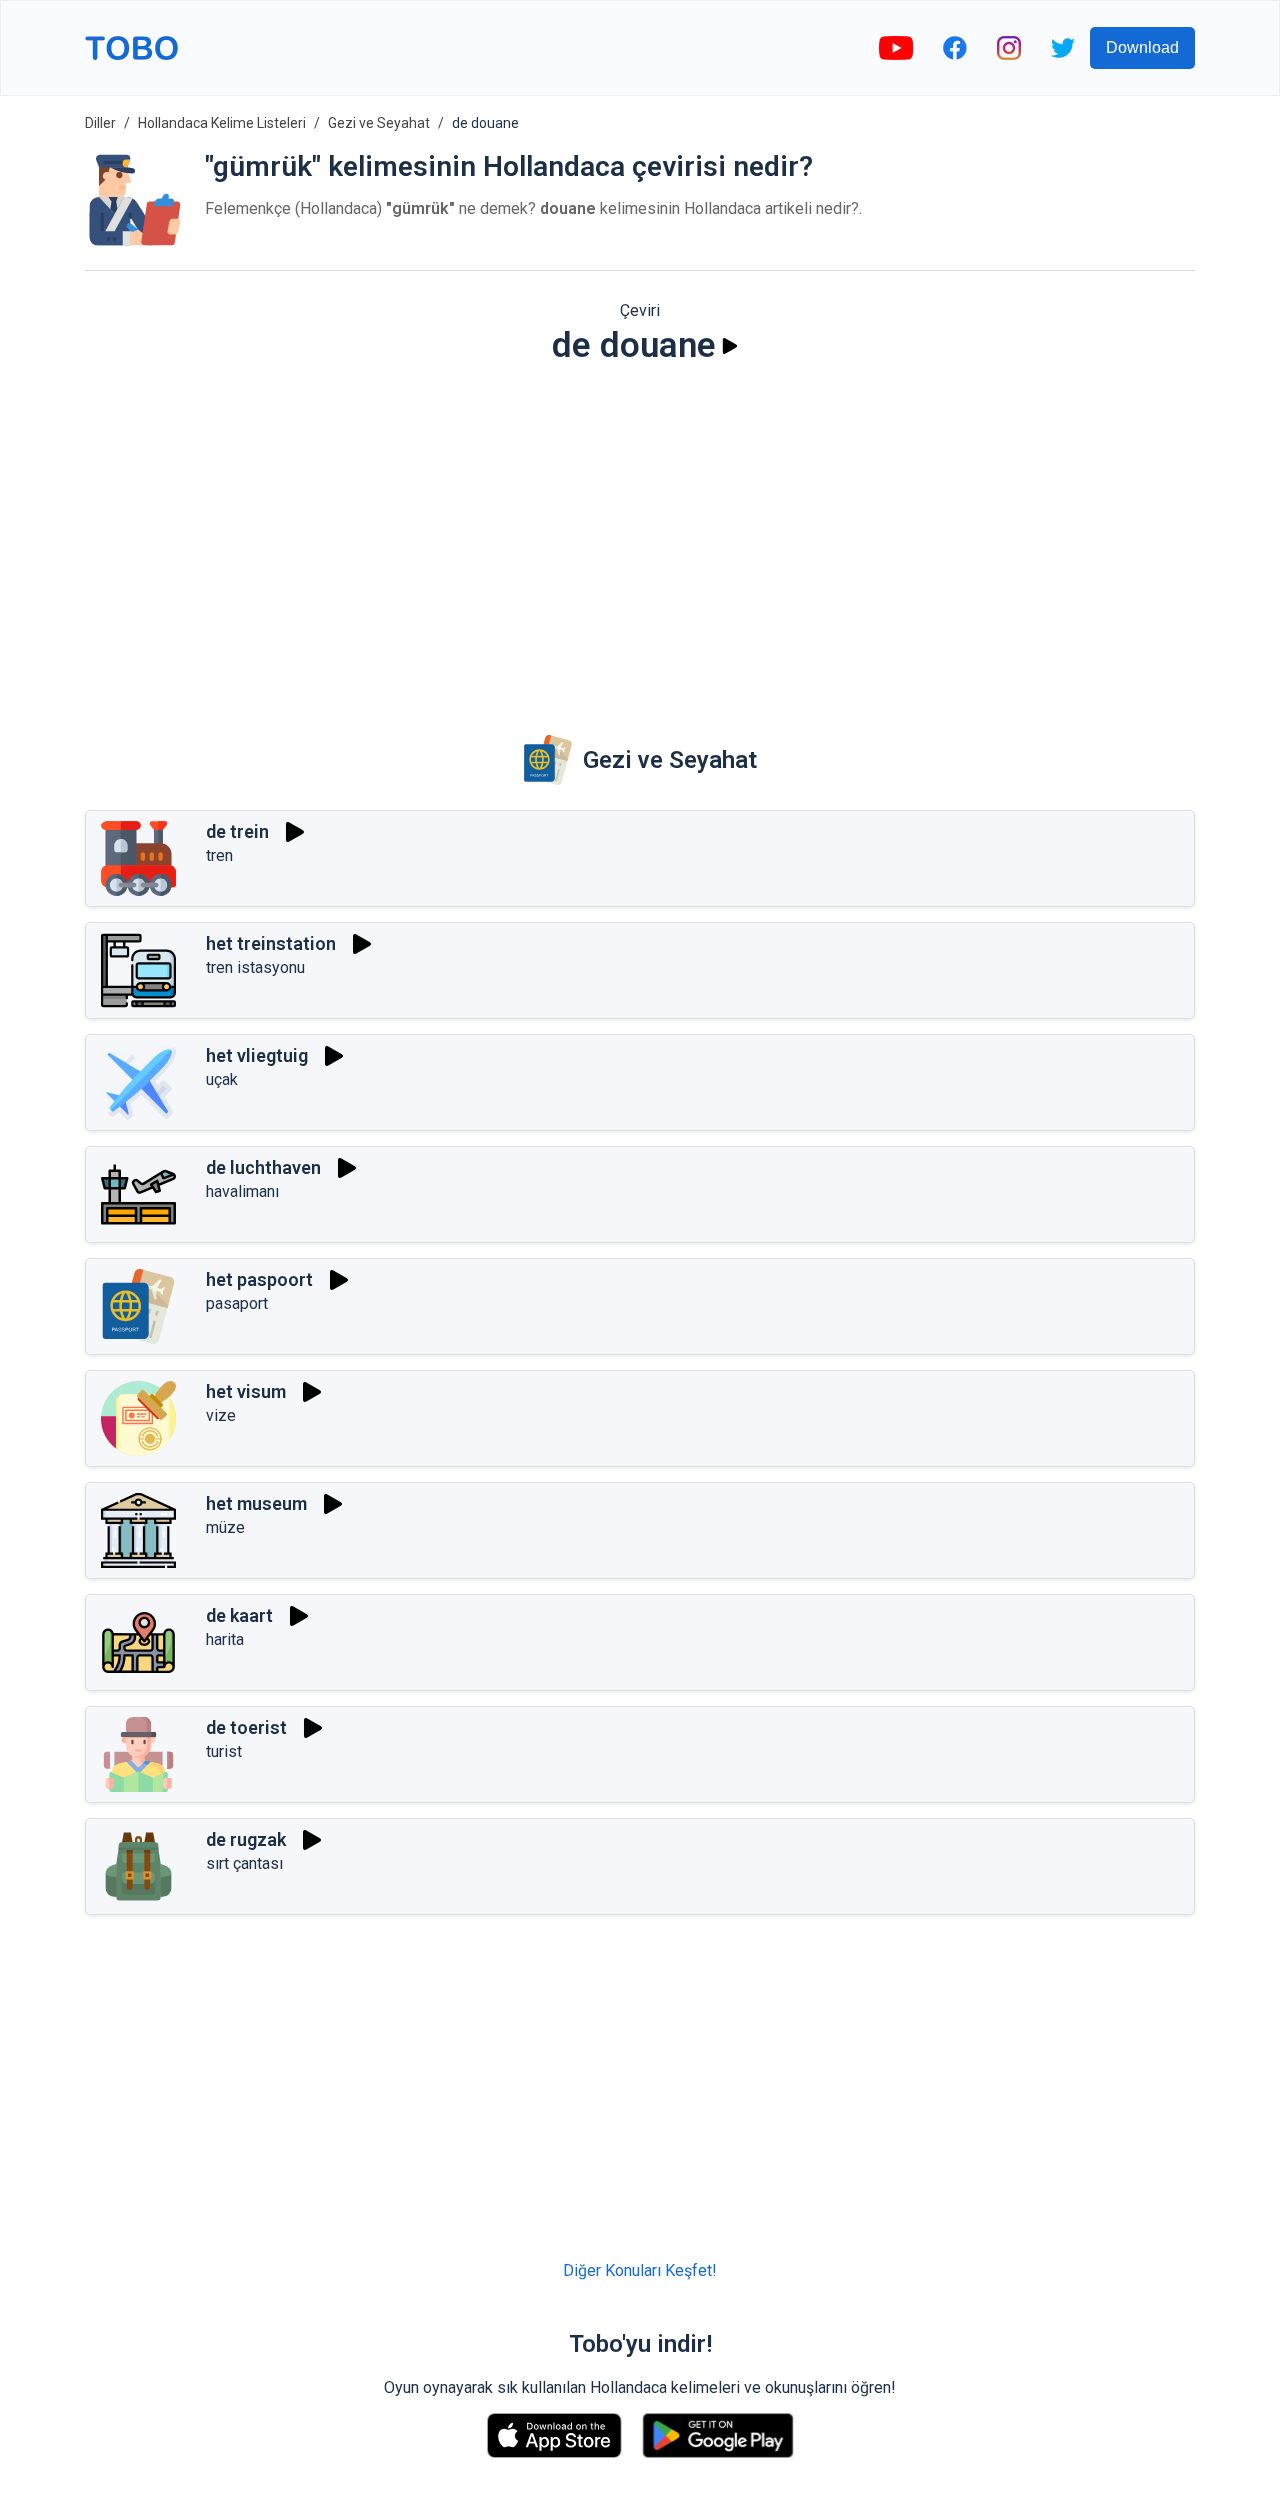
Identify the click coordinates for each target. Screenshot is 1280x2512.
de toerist (246, 1727)
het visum (246, 1391)
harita (225, 1639)
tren (219, 855)
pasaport (237, 1303)
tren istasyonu (255, 967)
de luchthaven (263, 1167)
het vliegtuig (257, 1055)
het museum (256, 1503)
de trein (237, 831)
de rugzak (246, 1839)
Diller (100, 123)
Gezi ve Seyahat (379, 123)
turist (224, 1751)
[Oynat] (730, 346)
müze (225, 1527)
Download (1142, 47)
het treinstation (271, 943)
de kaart (239, 1615)
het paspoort (259, 1279)
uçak (222, 1079)
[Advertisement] (640, 536)
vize (221, 1415)
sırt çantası (244, 1863)
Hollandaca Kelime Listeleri (222, 123)
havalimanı (242, 1191)
